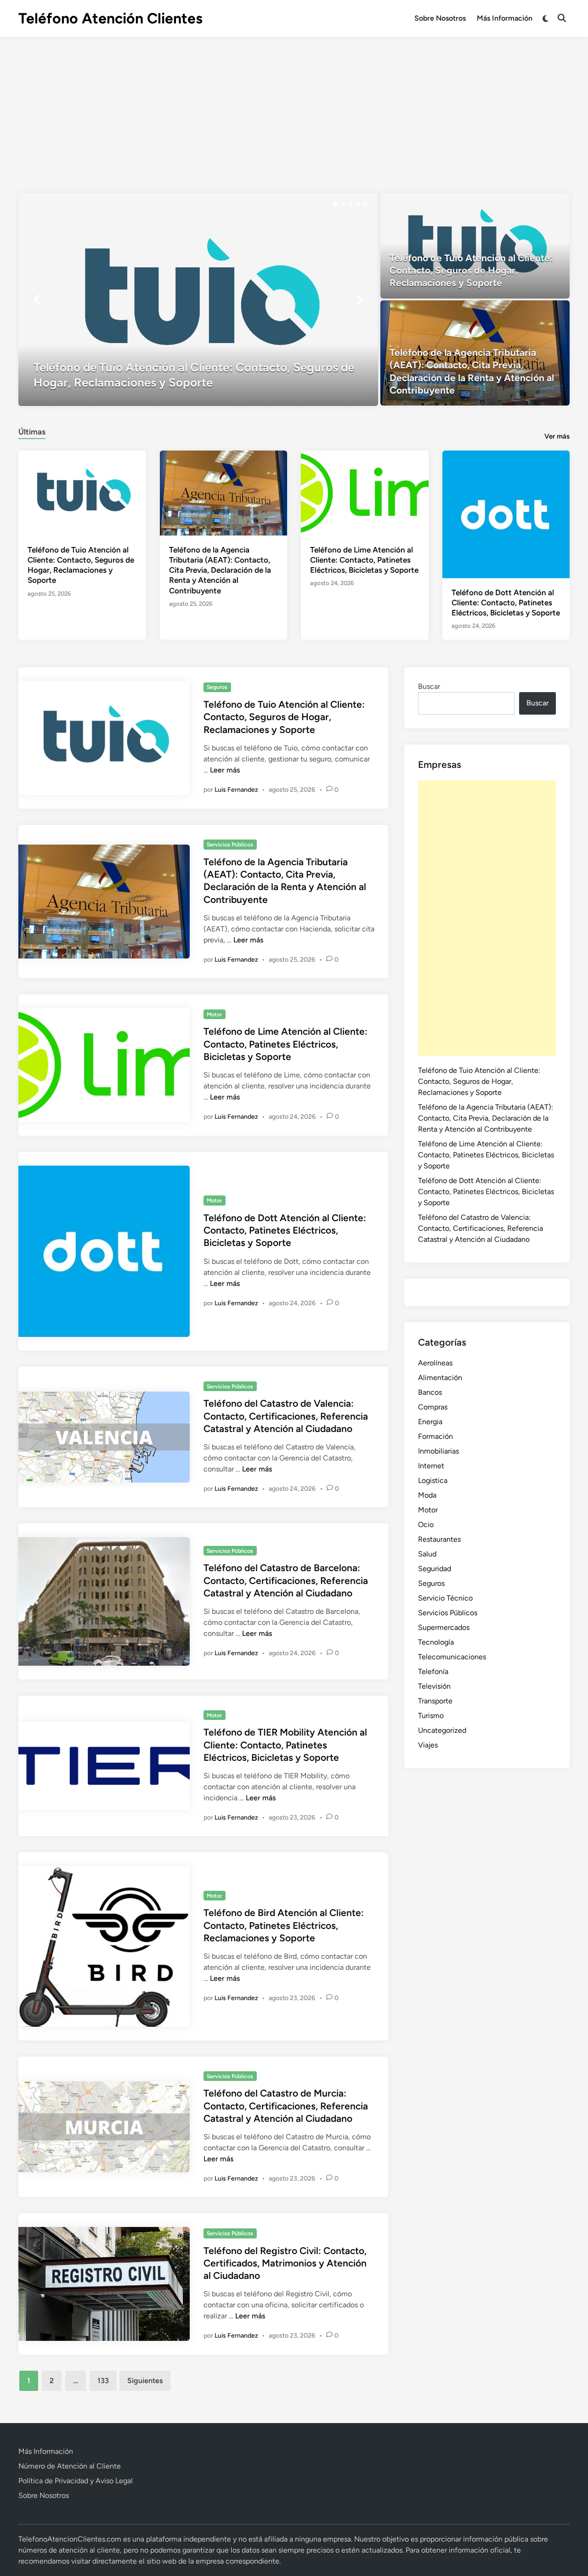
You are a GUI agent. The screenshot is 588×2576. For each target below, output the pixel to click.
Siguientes (145, 2381)
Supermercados (444, 1627)
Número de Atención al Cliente (70, 2466)
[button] (335, 204)
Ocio (426, 1525)
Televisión (434, 1686)
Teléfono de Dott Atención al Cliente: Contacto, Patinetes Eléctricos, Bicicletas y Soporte (506, 603)
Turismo (431, 1716)
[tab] (32, 431)
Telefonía (433, 1671)
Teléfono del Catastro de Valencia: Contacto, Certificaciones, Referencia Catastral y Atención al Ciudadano (286, 1416)
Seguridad (435, 1569)
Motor (214, 1015)
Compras (433, 1407)
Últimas (32, 432)
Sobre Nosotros (440, 18)
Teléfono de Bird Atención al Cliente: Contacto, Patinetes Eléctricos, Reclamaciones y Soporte (284, 1925)
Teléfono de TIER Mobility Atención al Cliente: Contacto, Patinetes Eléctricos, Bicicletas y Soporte (285, 1745)
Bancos (430, 1392)
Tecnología (436, 1642)
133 (103, 2381)
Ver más (557, 436)
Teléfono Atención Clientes (110, 18)
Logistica (433, 1480)
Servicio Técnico (445, 1598)
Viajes (428, 1745)
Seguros (217, 687)
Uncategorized (442, 1730)
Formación (435, 1436)
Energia (430, 1422)
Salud (427, 1554)
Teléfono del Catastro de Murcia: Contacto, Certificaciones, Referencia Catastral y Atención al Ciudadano (286, 2106)
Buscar (429, 686)
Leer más (225, 770)
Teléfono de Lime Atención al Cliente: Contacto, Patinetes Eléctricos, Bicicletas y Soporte (364, 560)
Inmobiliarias (438, 1451)
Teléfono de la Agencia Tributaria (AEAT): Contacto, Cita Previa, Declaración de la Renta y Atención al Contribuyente (220, 570)
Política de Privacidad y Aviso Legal (76, 2481)
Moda (427, 1495)
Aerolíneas (435, 1363)
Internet (431, 1466)
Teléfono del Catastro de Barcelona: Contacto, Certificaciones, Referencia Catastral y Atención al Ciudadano (286, 1580)
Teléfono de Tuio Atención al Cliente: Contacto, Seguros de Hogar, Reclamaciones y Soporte (284, 717)
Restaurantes (439, 1539)
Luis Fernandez (236, 790)
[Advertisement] (294, 106)
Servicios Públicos (230, 845)
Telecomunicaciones (452, 1657)
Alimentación (440, 1378)
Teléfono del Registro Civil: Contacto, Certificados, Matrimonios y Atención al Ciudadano (285, 2263)
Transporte (435, 1701)
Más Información (505, 18)
